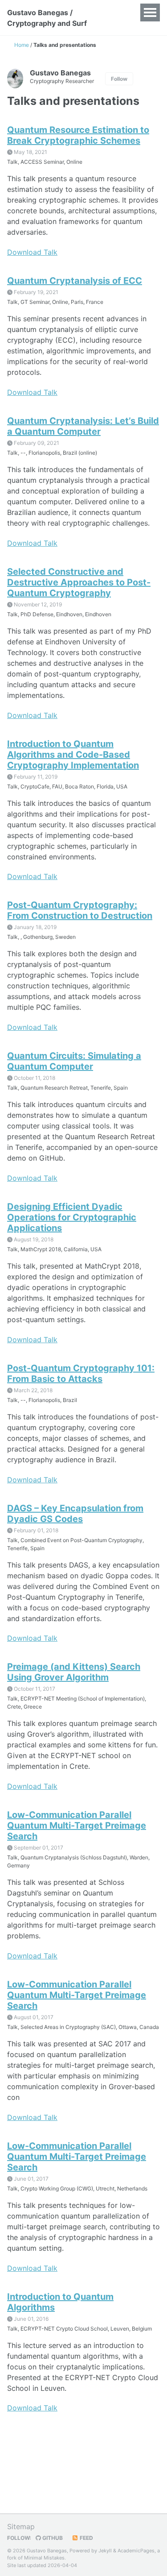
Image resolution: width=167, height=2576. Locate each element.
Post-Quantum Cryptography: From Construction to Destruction (80, 910)
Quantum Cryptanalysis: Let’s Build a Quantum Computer (83, 426)
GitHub (52, 2538)
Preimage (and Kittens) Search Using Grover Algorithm (74, 1672)
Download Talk (32, 252)
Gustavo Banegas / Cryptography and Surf (47, 18)
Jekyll (105, 2551)
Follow (119, 79)
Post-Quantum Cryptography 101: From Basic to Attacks (81, 1373)
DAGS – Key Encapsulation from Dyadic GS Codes (75, 1514)
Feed (86, 2538)
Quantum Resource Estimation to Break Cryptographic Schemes (78, 135)
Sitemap (21, 2526)
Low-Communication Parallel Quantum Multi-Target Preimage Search (77, 1825)
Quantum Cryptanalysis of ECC (75, 281)
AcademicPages (136, 2551)
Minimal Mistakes (44, 2558)
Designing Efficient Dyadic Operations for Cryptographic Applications (72, 1217)
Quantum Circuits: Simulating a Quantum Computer (74, 1061)
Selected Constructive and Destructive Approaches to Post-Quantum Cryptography (79, 582)
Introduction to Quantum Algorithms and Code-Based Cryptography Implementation (73, 755)
